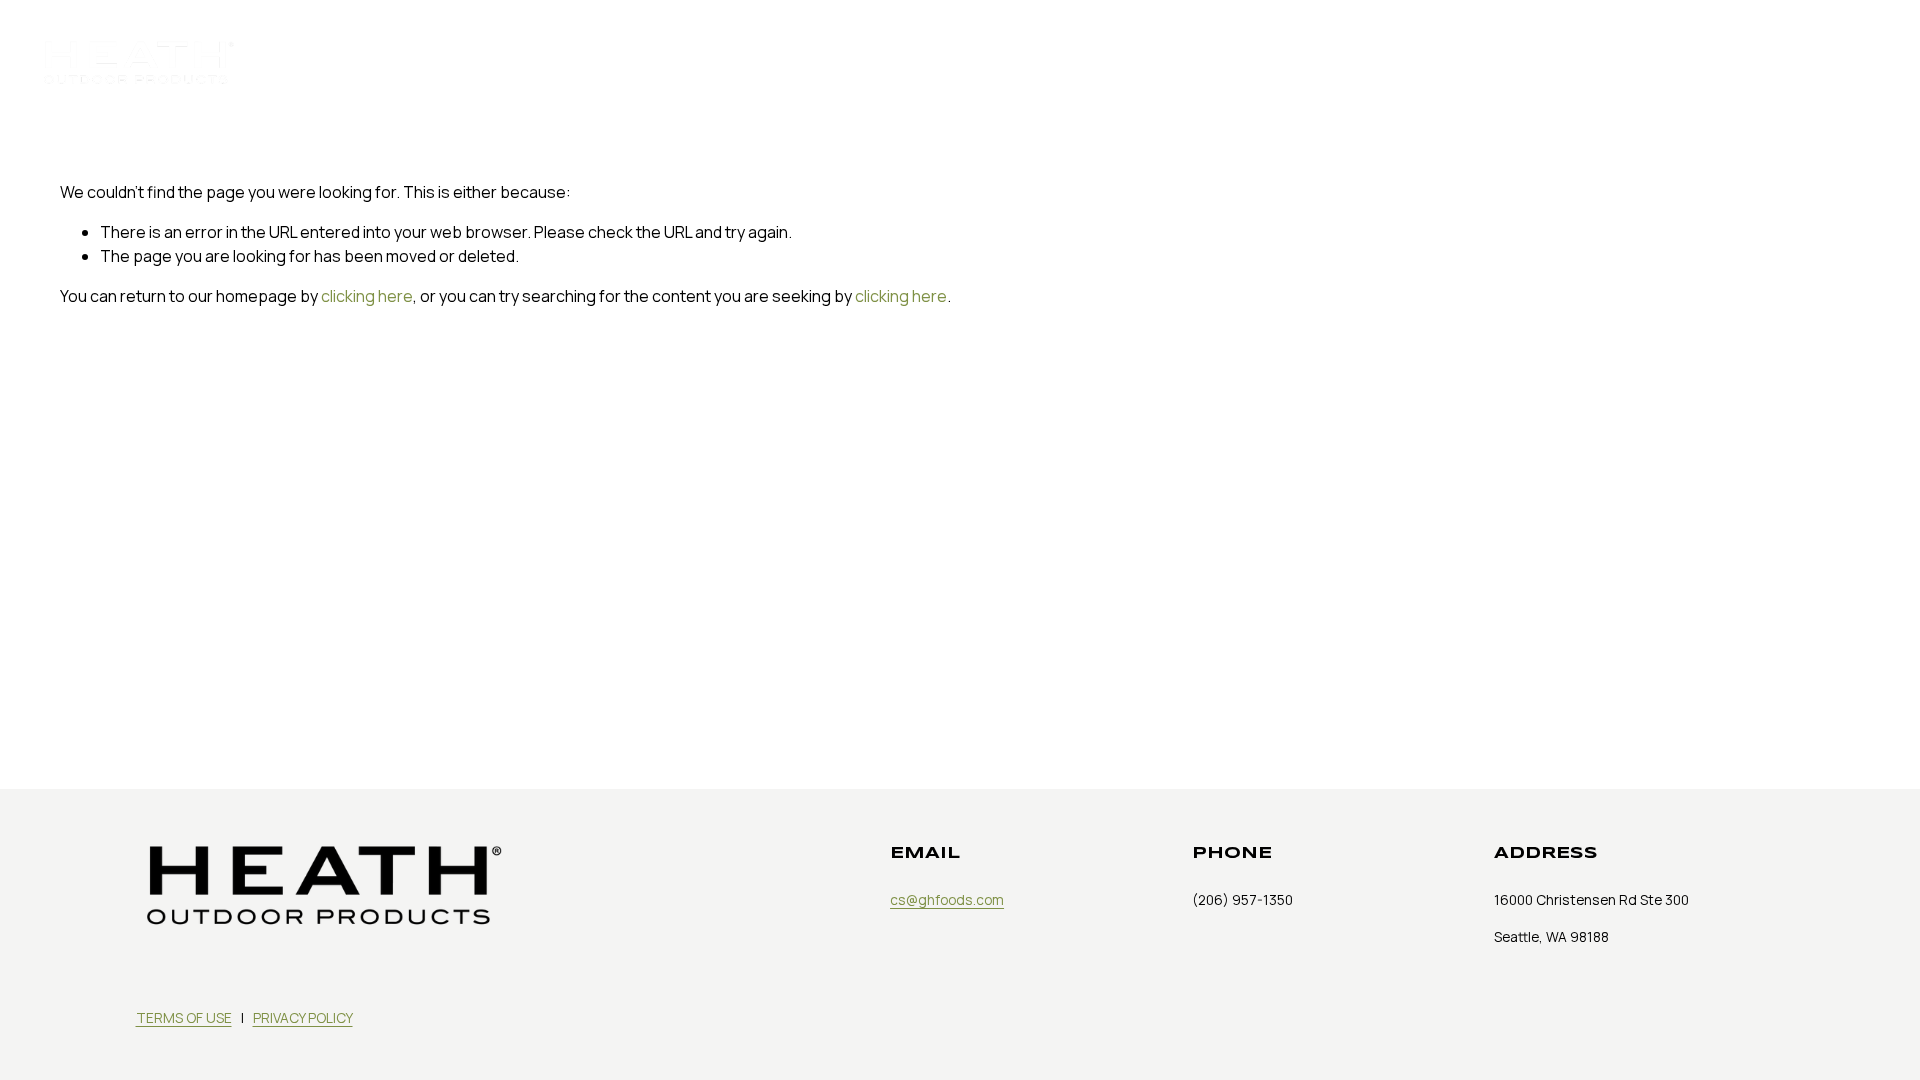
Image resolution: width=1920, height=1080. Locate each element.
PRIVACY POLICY (303, 1017)
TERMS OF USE (184, 1017)
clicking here (367, 296)
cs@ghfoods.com (947, 899)
